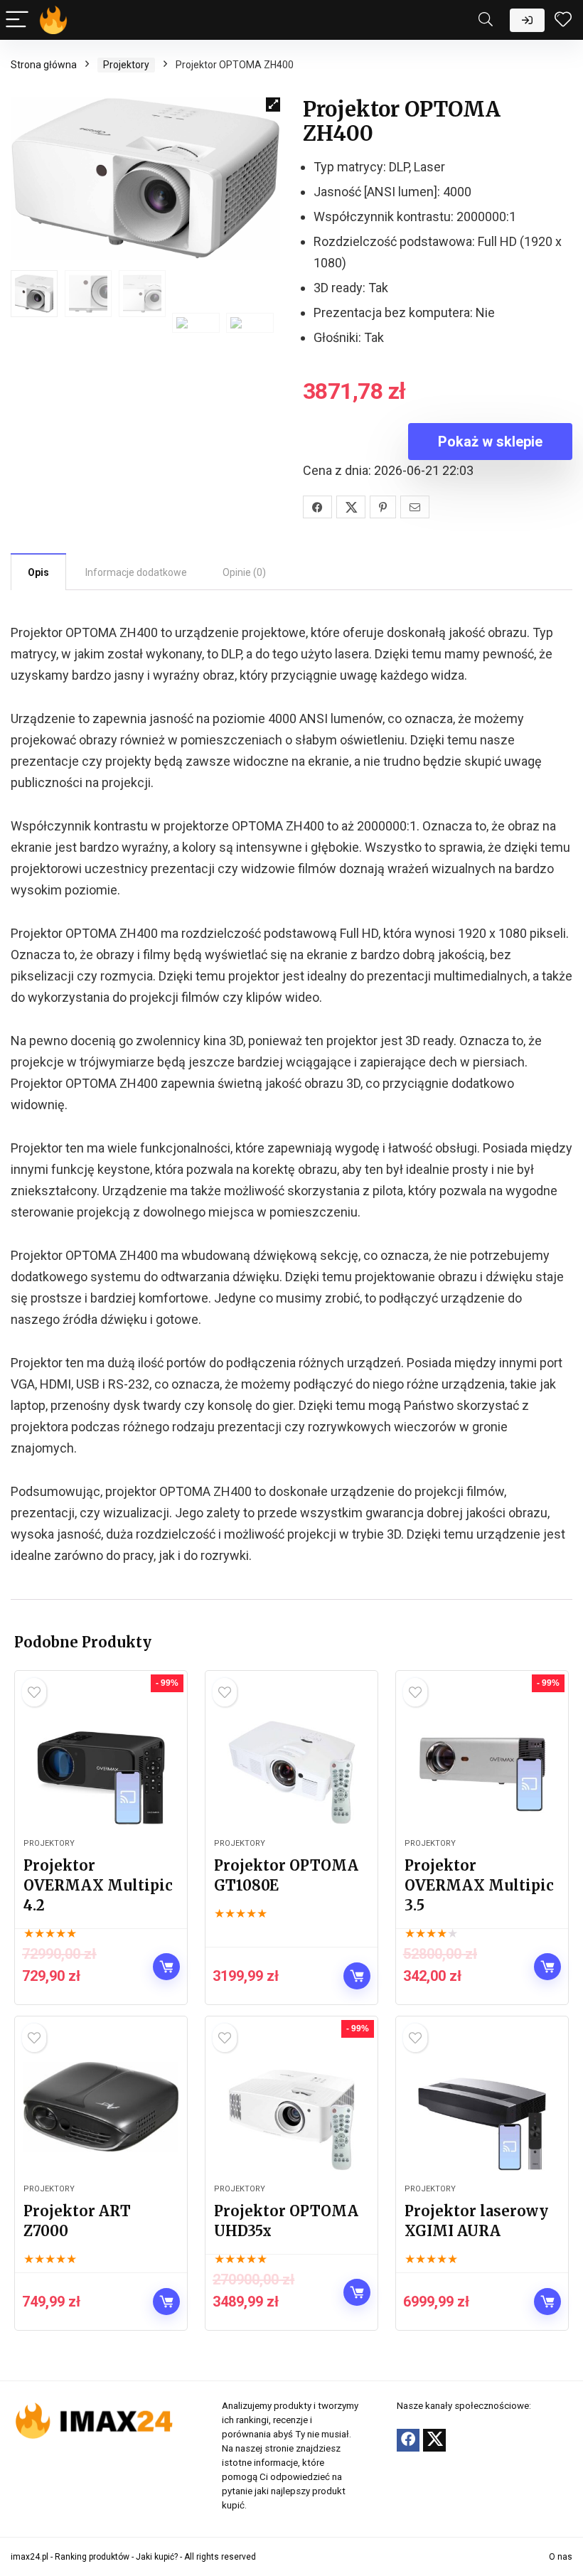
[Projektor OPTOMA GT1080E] (291, 1761)
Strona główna (44, 65)
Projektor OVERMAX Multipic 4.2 (98, 1885)
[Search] (486, 20)
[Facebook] (408, 2440)
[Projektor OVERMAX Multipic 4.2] (101, 1761)
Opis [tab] (38, 572)
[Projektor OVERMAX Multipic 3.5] (482, 1761)
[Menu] (17, 20)
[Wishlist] (563, 20)
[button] (273, 105)
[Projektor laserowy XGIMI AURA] (482, 2107)
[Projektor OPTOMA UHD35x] (291, 2107)
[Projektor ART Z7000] (101, 2107)
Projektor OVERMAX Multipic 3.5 (479, 1885)
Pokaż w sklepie (490, 442)
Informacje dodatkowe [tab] (136, 572)
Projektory (126, 65)
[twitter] (434, 2440)
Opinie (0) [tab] (244, 572)
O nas (561, 2557)
